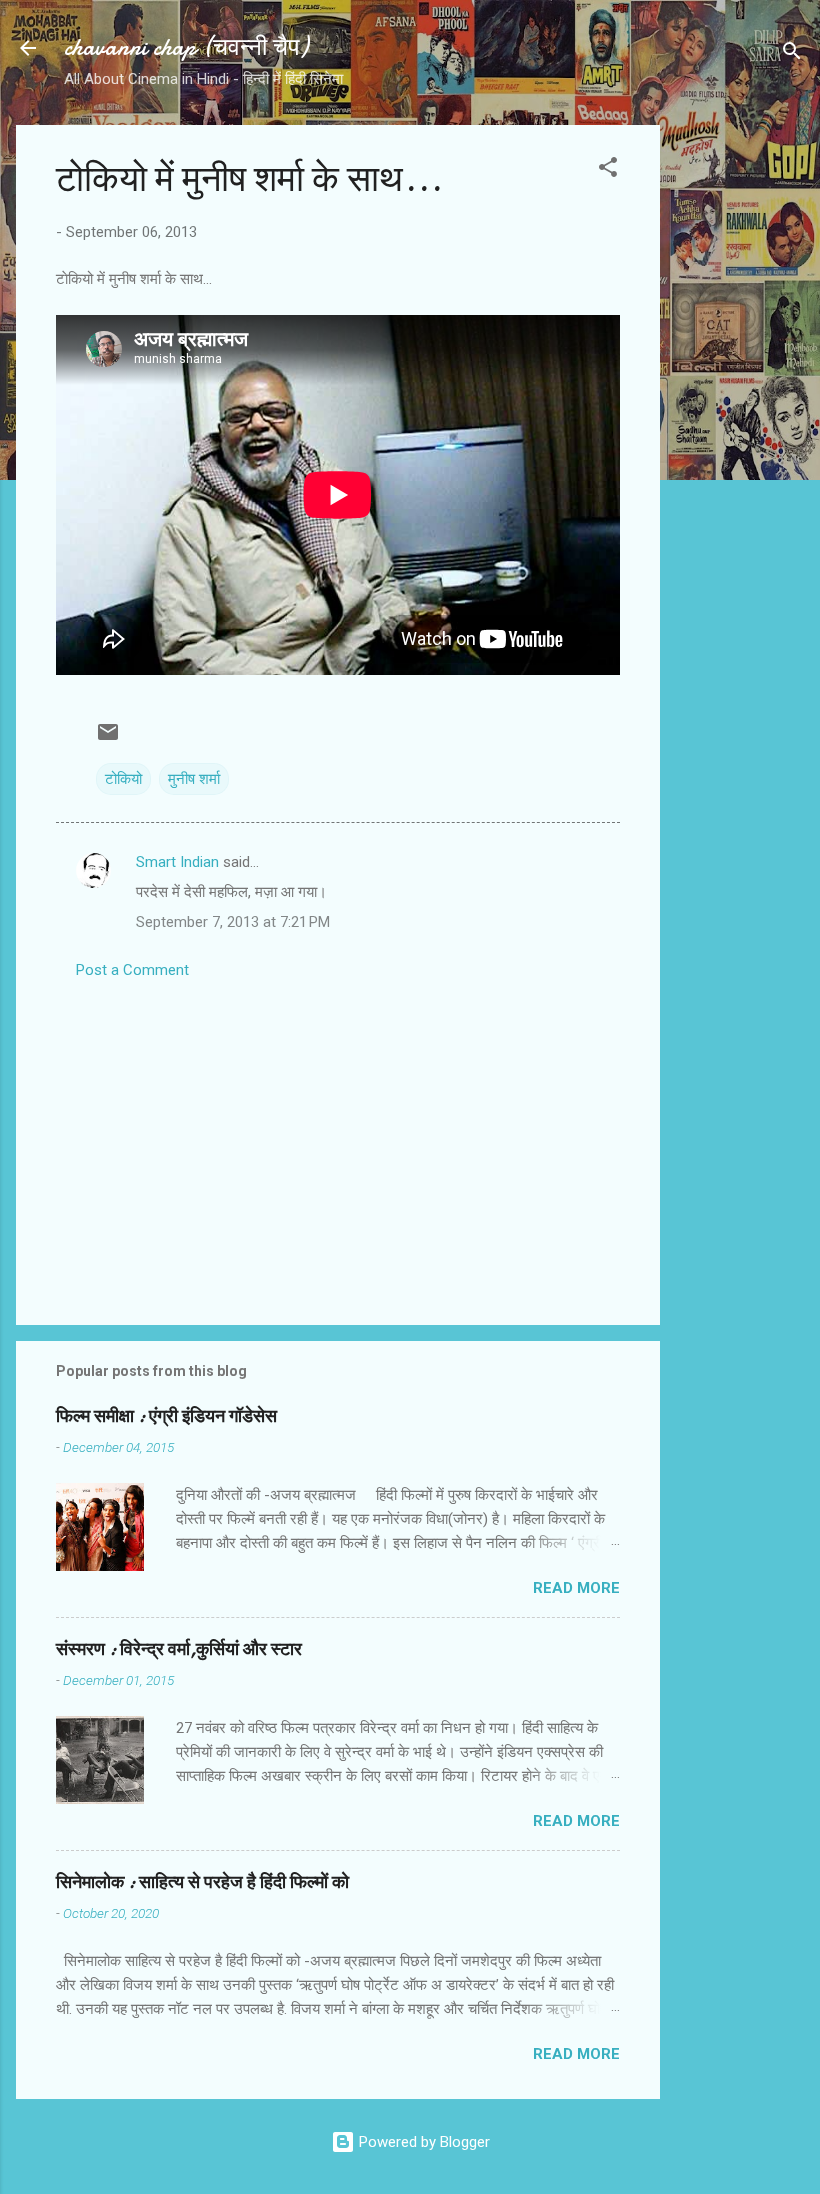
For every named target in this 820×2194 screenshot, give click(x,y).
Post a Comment (132, 970)
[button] (608, 170)
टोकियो (123, 779)
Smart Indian (177, 862)
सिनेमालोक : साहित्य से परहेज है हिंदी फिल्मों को (202, 1882)
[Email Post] (108, 739)
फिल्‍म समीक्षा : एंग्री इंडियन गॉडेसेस (166, 1416)
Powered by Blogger (422, 2142)
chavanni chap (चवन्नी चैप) (186, 47)
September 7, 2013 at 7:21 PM (233, 922)
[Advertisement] (740, 425)
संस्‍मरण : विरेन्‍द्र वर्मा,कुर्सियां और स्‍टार (179, 1649)
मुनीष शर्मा (194, 779)
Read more (576, 1588)
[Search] (792, 54)
